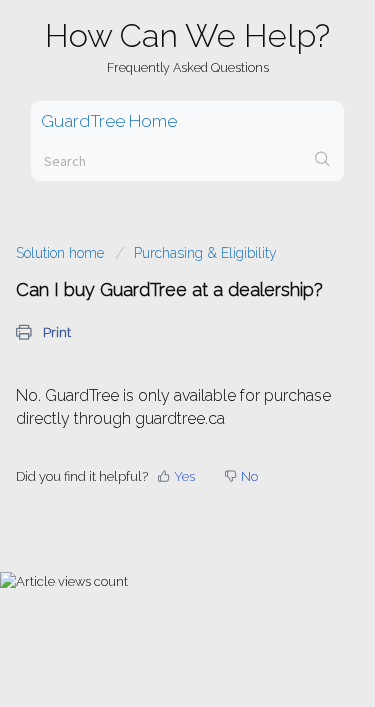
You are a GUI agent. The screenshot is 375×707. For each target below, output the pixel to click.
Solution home (62, 253)
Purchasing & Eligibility (205, 253)
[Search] (323, 161)
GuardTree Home (109, 121)
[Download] (151, 333)
